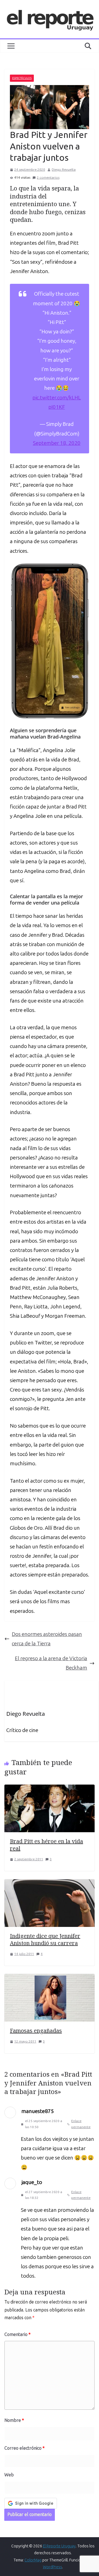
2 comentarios (48, 178)
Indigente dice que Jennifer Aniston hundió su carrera (45, 1939)
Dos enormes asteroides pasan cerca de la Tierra (47, 1639)
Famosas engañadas (36, 2031)
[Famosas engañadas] (50, 1979)
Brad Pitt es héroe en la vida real (46, 1845)
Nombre (14, 2420)
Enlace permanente (81, 2124)
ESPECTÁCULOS (22, 78)
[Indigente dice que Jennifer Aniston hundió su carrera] (50, 1884)
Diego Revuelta (64, 170)
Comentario (17, 2334)
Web (9, 2475)
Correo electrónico (24, 2448)
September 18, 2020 (57, 443)
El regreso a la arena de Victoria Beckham (51, 1663)
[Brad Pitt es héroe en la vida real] (50, 1789)
